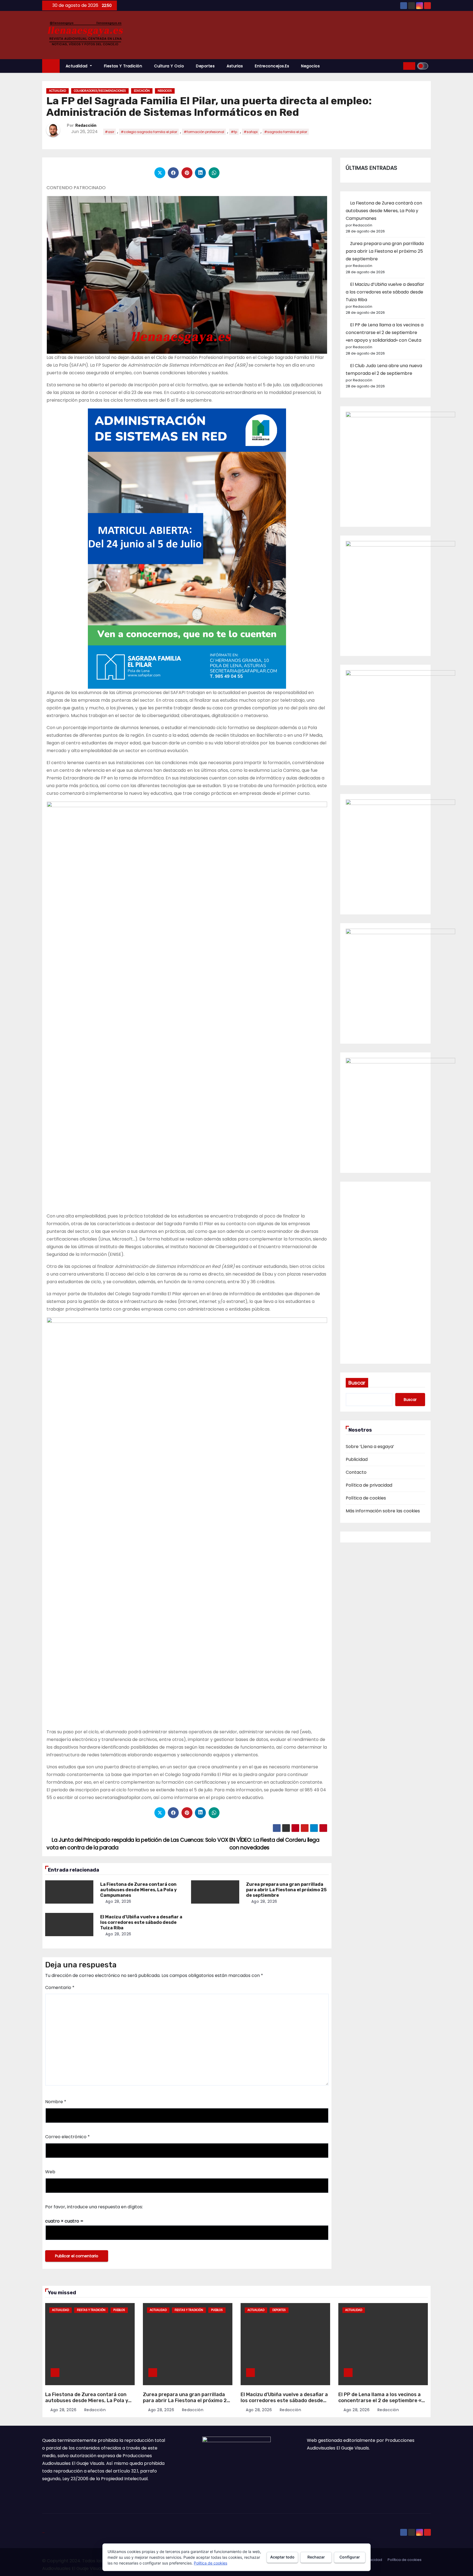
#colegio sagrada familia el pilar (149, 132)
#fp (234, 132)
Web (50, 2172)
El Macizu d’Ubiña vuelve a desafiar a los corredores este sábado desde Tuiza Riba (141, 1922)
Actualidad (77, 66)
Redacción (86, 126)
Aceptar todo (282, 2557)
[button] (397, 66)
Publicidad (357, 1459)
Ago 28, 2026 (118, 1901)
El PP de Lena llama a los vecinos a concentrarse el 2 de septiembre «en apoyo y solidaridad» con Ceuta (385, 333)
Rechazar (316, 2557)
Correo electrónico (67, 2137)
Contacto (356, 1472)
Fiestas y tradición (123, 66)
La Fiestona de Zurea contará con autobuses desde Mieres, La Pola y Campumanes (139, 1890)
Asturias (235, 66)
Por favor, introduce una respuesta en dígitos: (94, 2207)
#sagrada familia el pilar (286, 132)
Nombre (56, 2102)
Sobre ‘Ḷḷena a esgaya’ (370, 1447)
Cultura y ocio (169, 66)
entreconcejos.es (272, 66)
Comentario (60, 1988)
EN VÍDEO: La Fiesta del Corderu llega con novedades (274, 1844)
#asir (109, 132)
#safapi (251, 132)
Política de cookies (366, 1498)
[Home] (51, 66)
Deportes (205, 66)
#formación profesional (204, 132)
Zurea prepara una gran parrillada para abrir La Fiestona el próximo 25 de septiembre (286, 1890)
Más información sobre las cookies (383, 1511)
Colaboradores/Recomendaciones (100, 91)
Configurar (350, 2557)
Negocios (310, 66)
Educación (142, 91)
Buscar (357, 1383)
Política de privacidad (369, 1485)
